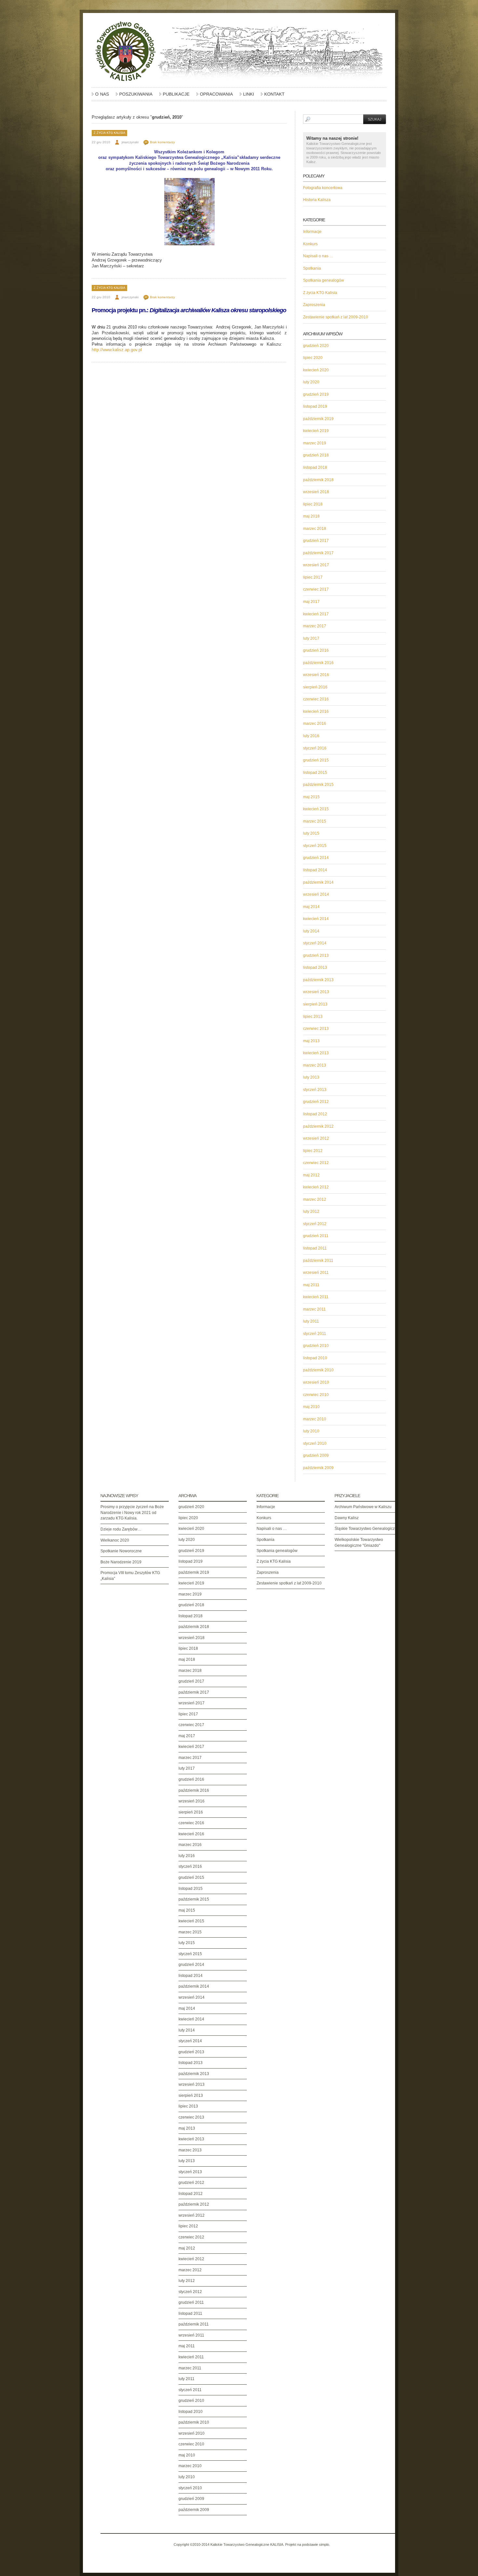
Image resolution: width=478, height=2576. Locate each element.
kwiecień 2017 (316, 614)
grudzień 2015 (316, 760)
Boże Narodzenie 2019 (121, 1562)
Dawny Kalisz (347, 1518)
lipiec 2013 (313, 1017)
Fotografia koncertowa (323, 188)
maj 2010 (311, 1407)
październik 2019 (318, 419)
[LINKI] (247, 97)
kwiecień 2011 (316, 1297)
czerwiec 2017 (316, 589)
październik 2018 (318, 480)
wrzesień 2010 (316, 1382)
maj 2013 (311, 1041)
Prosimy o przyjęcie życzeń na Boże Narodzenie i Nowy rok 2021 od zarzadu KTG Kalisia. (132, 1512)
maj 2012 (311, 1175)
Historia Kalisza (317, 200)
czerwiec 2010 (316, 1395)
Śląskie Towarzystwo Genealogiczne (367, 1529)
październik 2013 (318, 980)
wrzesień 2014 (316, 894)
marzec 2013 (315, 1065)
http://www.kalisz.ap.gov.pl (117, 350)
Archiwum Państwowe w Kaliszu (363, 1507)
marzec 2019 (315, 443)
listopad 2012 (315, 1114)
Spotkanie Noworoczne (121, 1551)
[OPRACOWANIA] (215, 97)
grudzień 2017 (316, 541)
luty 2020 (311, 382)
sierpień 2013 (315, 1004)
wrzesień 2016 (316, 675)
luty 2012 (311, 1211)
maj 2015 (311, 797)
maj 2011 (311, 1285)
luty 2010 (311, 1431)
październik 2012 (318, 1126)
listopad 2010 (315, 1358)
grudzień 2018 (316, 455)
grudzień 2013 (316, 955)
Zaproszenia (314, 305)
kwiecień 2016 (316, 711)
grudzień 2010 (316, 1346)
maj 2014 (311, 907)
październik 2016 (318, 663)
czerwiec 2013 (316, 1029)
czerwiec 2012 (316, 1163)
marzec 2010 (315, 1419)
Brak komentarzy (162, 142)
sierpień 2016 (315, 687)
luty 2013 (311, 1077)
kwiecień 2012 (316, 1187)
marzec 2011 (314, 1309)
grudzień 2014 (316, 858)
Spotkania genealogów (324, 280)
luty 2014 (311, 931)
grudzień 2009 (316, 1455)
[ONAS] (100, 97)
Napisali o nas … (318, 256)
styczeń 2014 (315, 943)
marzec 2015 (315, 821)
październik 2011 (318, 1261)
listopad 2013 (315, 968)
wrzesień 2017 (316, 565)
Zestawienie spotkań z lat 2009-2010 (336, 317)
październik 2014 (318, 882)
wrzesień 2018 (316, 492)
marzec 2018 (315, 529)
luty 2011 (311, 1321)
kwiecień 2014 (316, 919)
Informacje (312, 232)
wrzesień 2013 (316, 992)
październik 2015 (318, 785)
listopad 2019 (315, 406)
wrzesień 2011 (316, 1273)
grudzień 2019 (316, 394)
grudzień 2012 (316, 1102)
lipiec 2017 (313, 577)
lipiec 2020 (313, 358)
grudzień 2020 (316, 346)
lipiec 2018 (313, 504)
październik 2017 (318, 553)
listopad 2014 (315, 870)
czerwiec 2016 (316, 699)
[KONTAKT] (273, 97)
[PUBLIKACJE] (175, 97)
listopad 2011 (315, 1248)
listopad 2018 (315, 468)
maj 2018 (311, 516)
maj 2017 (311, 602)
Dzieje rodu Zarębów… (121, 1529)
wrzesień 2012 (316, 1138)
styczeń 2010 (315, 1443)
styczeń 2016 (315, 748)
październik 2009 (318, 1468)
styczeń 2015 (315, 846)
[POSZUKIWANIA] (134, 97)
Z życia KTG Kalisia (109, 133)
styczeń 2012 (315, 1224)
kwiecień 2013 (316, 1053)
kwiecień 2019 (316, 431)
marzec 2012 (315, 1199)
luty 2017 (311, 638)
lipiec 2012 (313, 1151)
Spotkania (312, 268)
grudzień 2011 (316, 1236)
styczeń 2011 (315, 1334)
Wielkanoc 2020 (115, 1540)
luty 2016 (311, 736)
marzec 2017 (315, 626)
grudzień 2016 (316, 650)
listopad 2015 (315, 773)
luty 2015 (311, 833)
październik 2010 (318, 1370)
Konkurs (310, 244)
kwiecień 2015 (316, 809)
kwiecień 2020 (316, 370)
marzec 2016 (315, 724)
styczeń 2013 (315, 1090)
